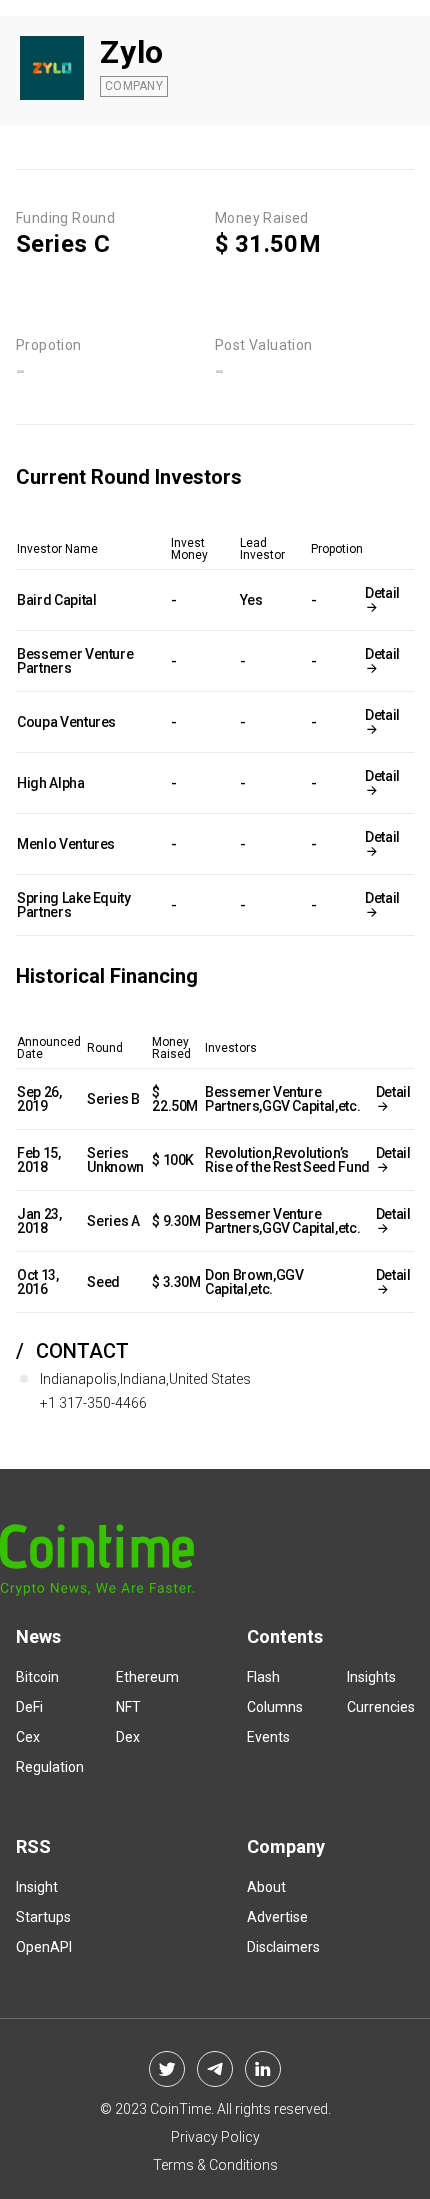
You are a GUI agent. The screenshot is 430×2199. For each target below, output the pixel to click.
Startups (43, 1917)
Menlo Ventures (66, 844)
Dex (128, 1737)
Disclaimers (283, 1947)
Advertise (277, 1917)
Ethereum (147, 1677)
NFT (128, 1707)
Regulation (50, 1767)
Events (268, 1737)
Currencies (381, 1707)
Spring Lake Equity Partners (74, 905)
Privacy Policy (215, 2137)
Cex (28, 1737)
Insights (371, 1677)
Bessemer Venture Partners (75, 661)
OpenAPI (44, 1947)
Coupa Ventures (66, 722)
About (266, 1887)
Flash (263, 1677)
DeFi (29, 1707)
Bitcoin (37, 1677)
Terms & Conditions (215, 2165)
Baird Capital (56, 600)
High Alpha (51, 783)
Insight (37, 1887)
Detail (382, 593)
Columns (275, 1707)
